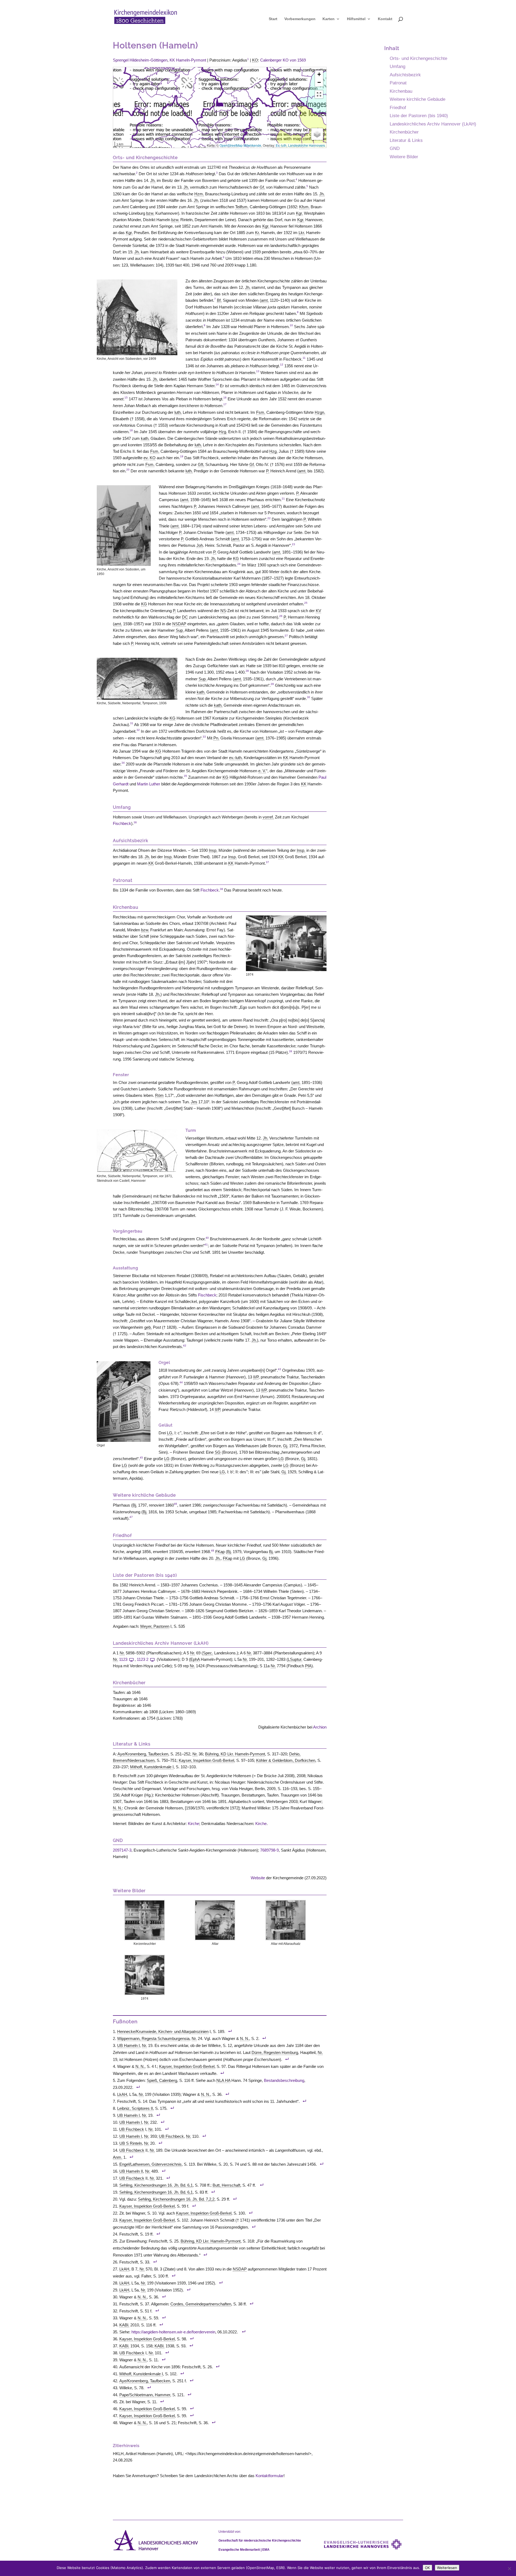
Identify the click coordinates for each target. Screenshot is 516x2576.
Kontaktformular (270, 2476)
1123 (123, 1659)
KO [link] (255, 60)
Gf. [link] (262, 187)
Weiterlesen (447, 2568)
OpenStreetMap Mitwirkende (240, 145)
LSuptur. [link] (295, 1659)
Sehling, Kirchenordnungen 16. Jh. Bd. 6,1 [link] (156, 2185)
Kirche (193, 1824)
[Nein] (509, 2568)
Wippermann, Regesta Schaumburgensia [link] (153, 2038)
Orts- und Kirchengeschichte (418, 58)
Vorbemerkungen (300, 19)
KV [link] (318, 611)
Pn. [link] (216, 738)
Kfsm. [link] (304, 207)
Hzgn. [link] (320, 412)
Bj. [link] (135, 1505)
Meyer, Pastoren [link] (155, 1626)
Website (258, 1878)
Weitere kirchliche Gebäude (418, 99)
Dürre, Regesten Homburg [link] (275, 2052)
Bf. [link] (219, 300)
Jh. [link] (153, 180)
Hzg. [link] (223, 432)
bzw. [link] (150, 213)
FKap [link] (220, 1552)
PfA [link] (308, 1666)
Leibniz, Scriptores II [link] (135, 2108)
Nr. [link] (122, 1653)
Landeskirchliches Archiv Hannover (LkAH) (433, 124)
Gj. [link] (286, 1446)
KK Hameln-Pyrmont (188, 60)
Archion (320, 1727)
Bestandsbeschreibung (284, 2080)
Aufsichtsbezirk (405, 75)
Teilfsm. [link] (242, 207)
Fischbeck (122, 823)
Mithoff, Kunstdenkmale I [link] (152, 1767)
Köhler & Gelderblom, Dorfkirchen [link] (286, 1760)
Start (273, 19)
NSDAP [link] (179, 624)
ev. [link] (146, 458)
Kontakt (385, 19)
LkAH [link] (122, 2094)
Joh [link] (200, 545)
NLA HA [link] (223, 2080)
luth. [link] (178, 412)
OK (427, 2568)
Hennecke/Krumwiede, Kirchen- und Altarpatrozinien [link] (163, 2031)
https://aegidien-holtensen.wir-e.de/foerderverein (173, 2332)
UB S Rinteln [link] (131, 2143)
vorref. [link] (268, 817)
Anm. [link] (118, 2157)
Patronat (398, 83)
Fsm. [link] (261, 412)
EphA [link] (195, 1659)
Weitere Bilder (404, 157)
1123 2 (143, 1659)
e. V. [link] (262, 771)
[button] (220, 102)
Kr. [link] (257, 233)
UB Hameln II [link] (131, 2171)
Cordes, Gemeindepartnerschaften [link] (201, 2304)
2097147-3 (122, 1850)
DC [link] (185, 617)
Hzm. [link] (199, 194)
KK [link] (286, 758)
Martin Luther (149, 784)
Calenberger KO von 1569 (283, 60)
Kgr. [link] (299, 213)
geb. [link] (148, 1327)
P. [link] (268, 471)
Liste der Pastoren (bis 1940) (419, 116)
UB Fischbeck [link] (132, 2129)
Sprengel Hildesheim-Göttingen (140, 60)
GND (395, 148)
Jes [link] (194, 1102)
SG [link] (218, 1452)
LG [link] (170, 1433)
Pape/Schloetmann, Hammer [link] (145, 2395)
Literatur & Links (406, 140)
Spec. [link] (208, 1653)
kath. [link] (145, 438)
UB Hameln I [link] (128, 2045)
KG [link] (236, 558)
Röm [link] (159, 1095)
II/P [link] (256, 1377)
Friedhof (398, 107)
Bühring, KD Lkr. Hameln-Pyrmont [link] (235, 1754)
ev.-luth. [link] (236, 758)
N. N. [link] (117, 1808)
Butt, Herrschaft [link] (226, 2185)
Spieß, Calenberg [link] (162, 2080)
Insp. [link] (213, 850)
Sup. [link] (180, 630)
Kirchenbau (401, 91)
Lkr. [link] (302, 233)
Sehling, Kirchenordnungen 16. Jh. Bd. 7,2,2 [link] (176, 2199)
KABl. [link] (124, 2325)
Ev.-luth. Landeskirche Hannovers (300, 145)
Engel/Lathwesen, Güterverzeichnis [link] (150, 2164)
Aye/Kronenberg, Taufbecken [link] (143, 1754)
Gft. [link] (201, 464)
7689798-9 (269, 1850)
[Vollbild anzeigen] (319, 94)
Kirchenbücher (404, 132)
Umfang (397, 66)
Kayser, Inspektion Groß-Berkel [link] (206, 1760)
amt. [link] (265, 300)
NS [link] (223, 611)
